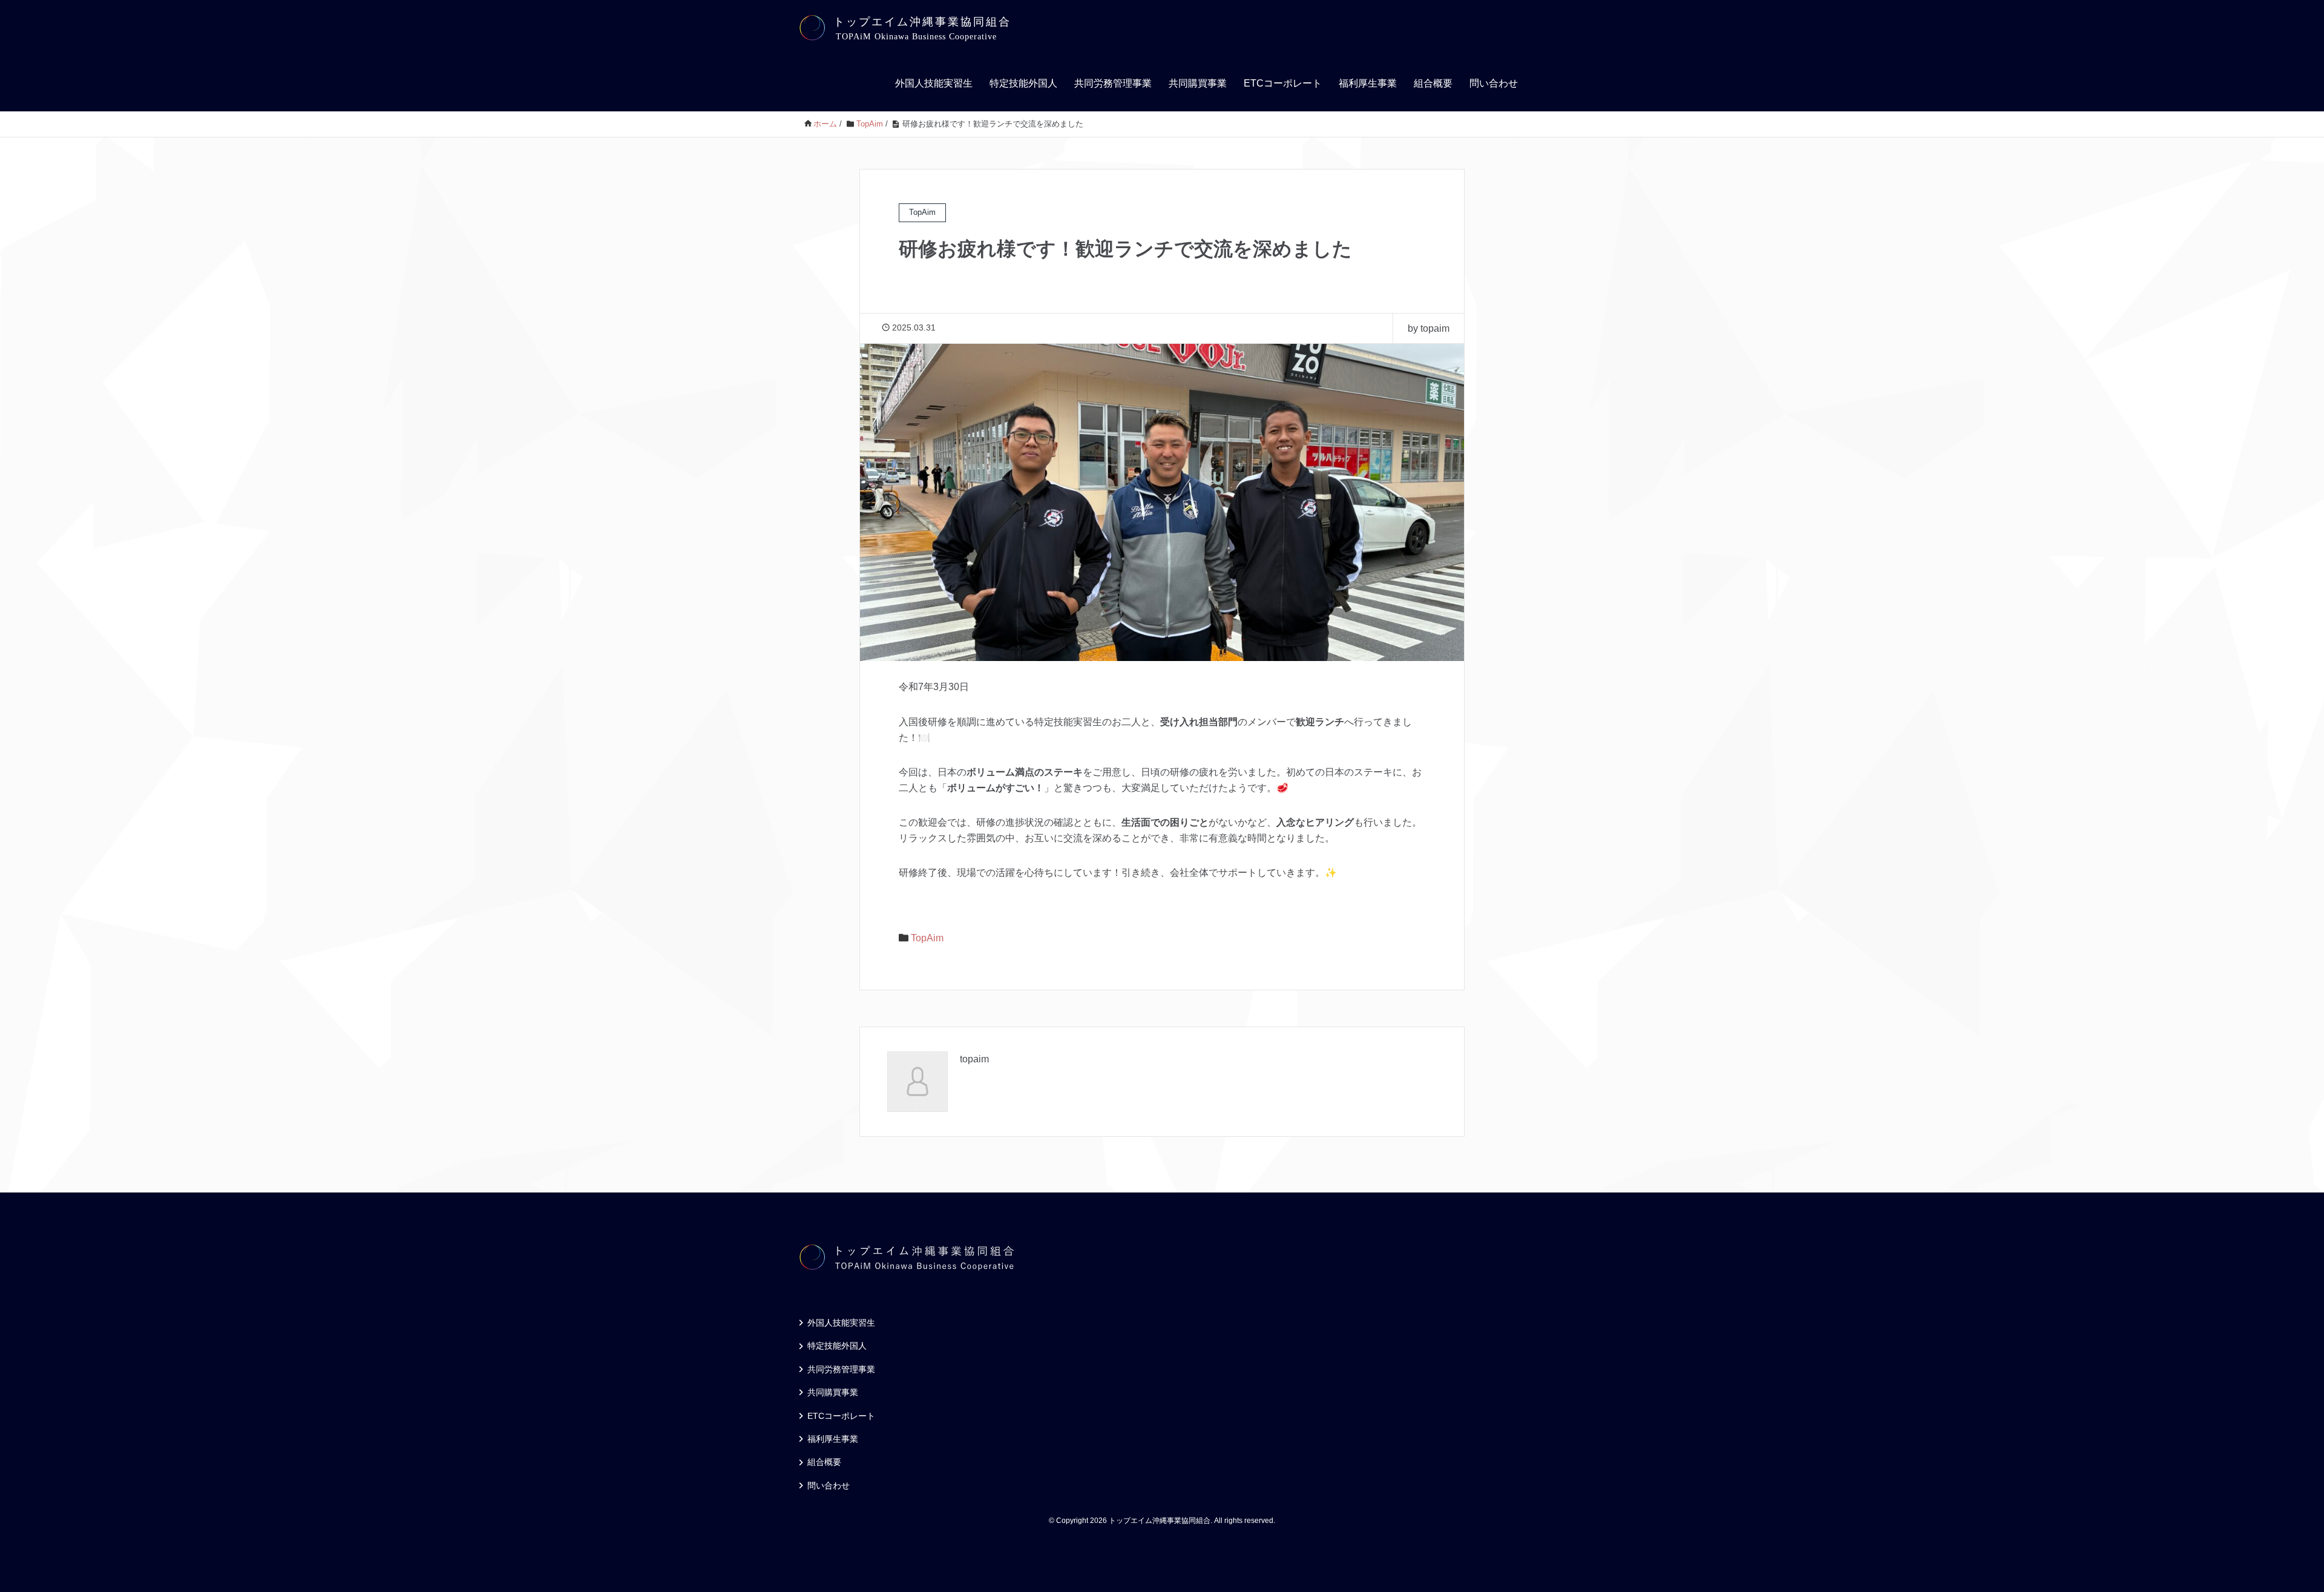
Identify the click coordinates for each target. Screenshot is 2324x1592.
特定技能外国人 (1023, 83)
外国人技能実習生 (934, 83)
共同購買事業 (1198, 83)
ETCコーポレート (1283, 83)
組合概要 (1433, 83)
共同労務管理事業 (1113, 83)
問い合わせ (1494, 83)
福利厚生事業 (1368, 83)
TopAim (927, 938)
